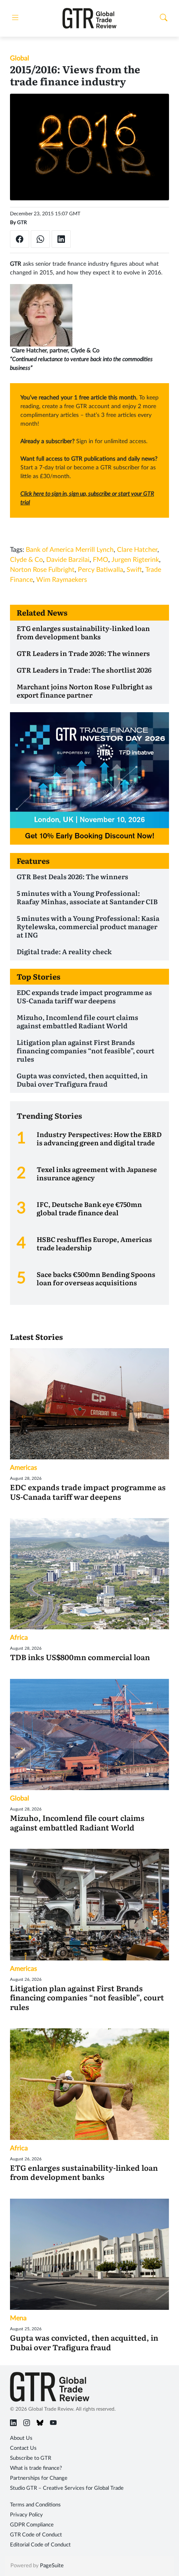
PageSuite (52, 2566)
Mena (18, 2318)
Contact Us (23, 2448)
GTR (22, 222)
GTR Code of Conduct (36, 2535)
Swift (134, 570)
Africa (19, 1638)
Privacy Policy (26, 2515)
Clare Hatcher (137, 550)
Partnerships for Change (39, 2478)
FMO (101, 560)
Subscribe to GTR (31, 2458)
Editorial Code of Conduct (40, 2545)
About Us (21, 2438)
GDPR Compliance (32, 2525)
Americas (24, 1468)
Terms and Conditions (35, 2505)
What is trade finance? (36, 2468)
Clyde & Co (26, 560)
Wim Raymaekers (62, 580)
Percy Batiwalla (101, 570)
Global (20, 58)
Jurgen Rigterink (135, 560)
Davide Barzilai (68, 560)
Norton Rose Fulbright (42, 570)
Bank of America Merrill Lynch (70, 550)
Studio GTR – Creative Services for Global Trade (67, 2488)
